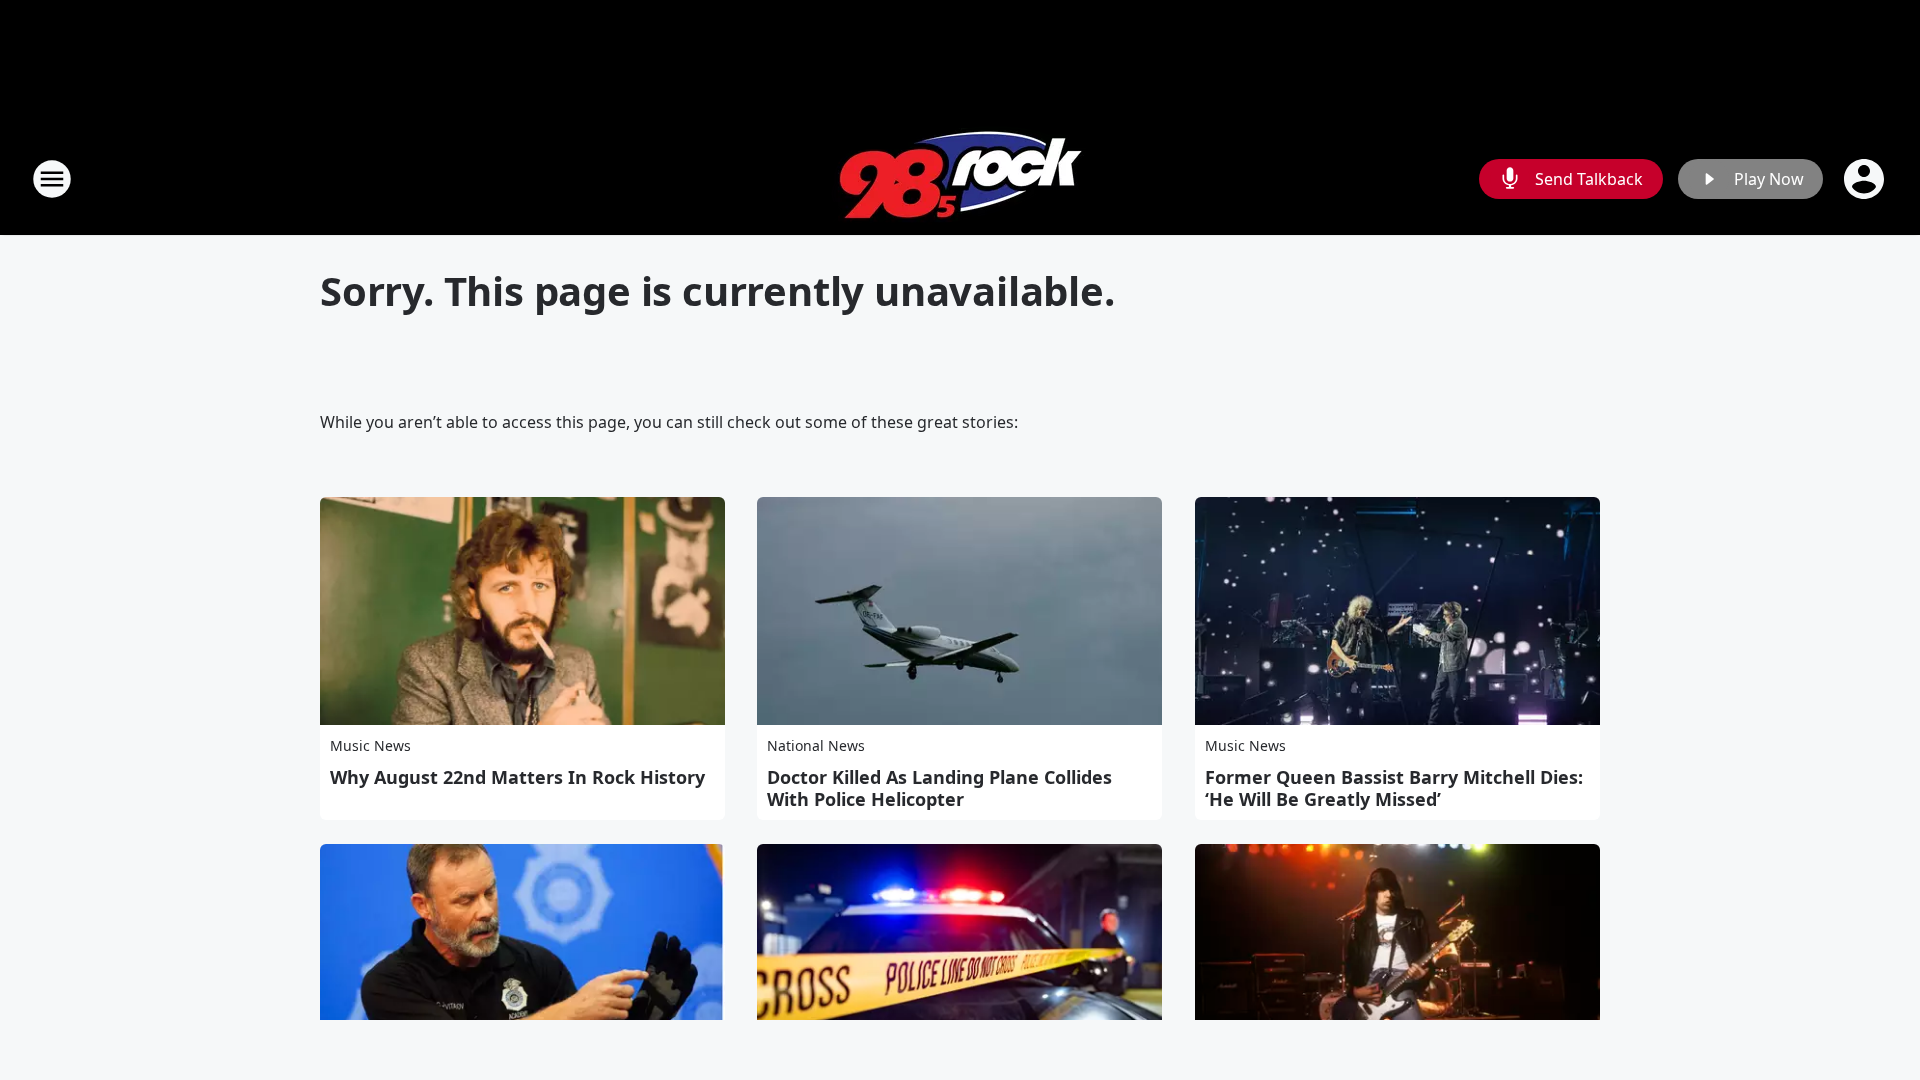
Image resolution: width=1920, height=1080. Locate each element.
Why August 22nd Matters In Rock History (517, 777)
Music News (370, 745)
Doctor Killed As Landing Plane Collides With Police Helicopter (939, 788)
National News (816, 745)
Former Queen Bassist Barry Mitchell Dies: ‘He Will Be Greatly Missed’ (1394, 788)
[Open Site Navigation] (52, 179)
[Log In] (1866, 179)
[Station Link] (960, 178)
